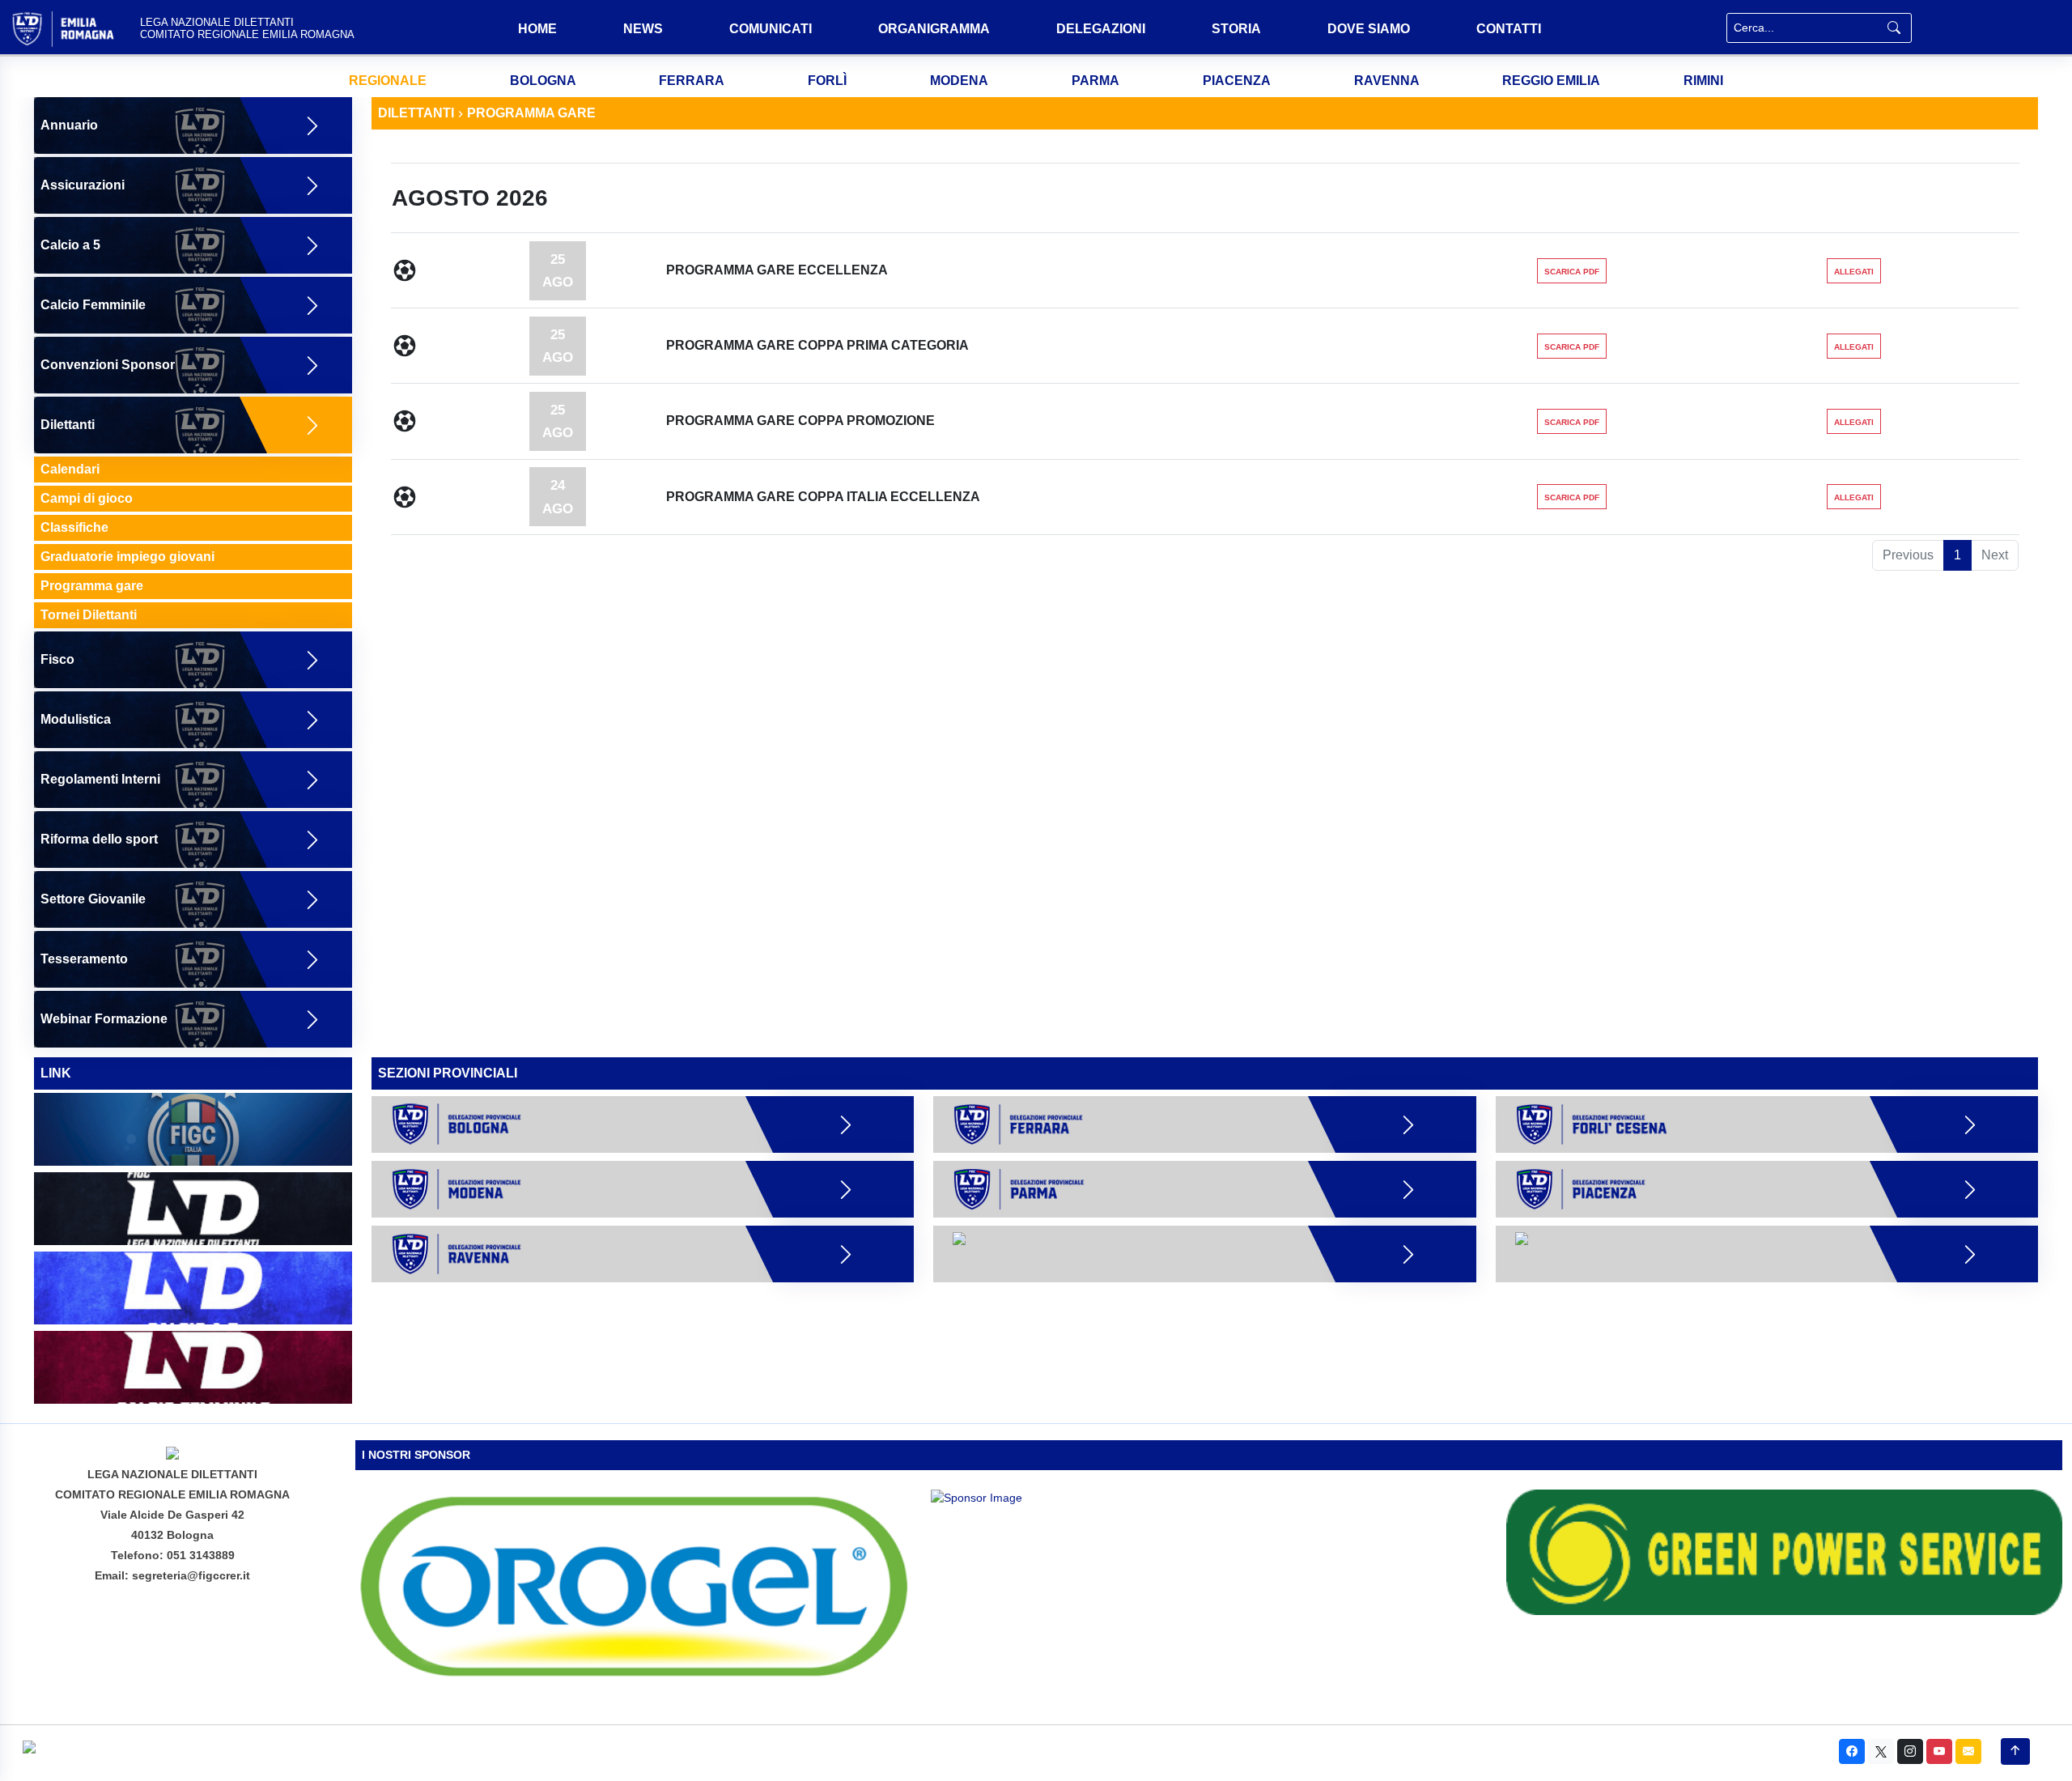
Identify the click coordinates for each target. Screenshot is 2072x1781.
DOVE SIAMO (1369, 29)
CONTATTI (1509, 29)
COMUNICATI (771, 29)
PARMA (1095, 81)
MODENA (959, 81)
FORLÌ (827, 81)
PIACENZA (1237, 81)
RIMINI (1703, 81)
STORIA (1236, 29)
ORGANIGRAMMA (934, 29)
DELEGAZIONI (1101, 29)
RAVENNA (1387, 81)
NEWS (643, 29)
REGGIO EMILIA (1551, 81)
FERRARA (692, 81)
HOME (537, 29)
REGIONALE (388, 81)
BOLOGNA (543, 81)
